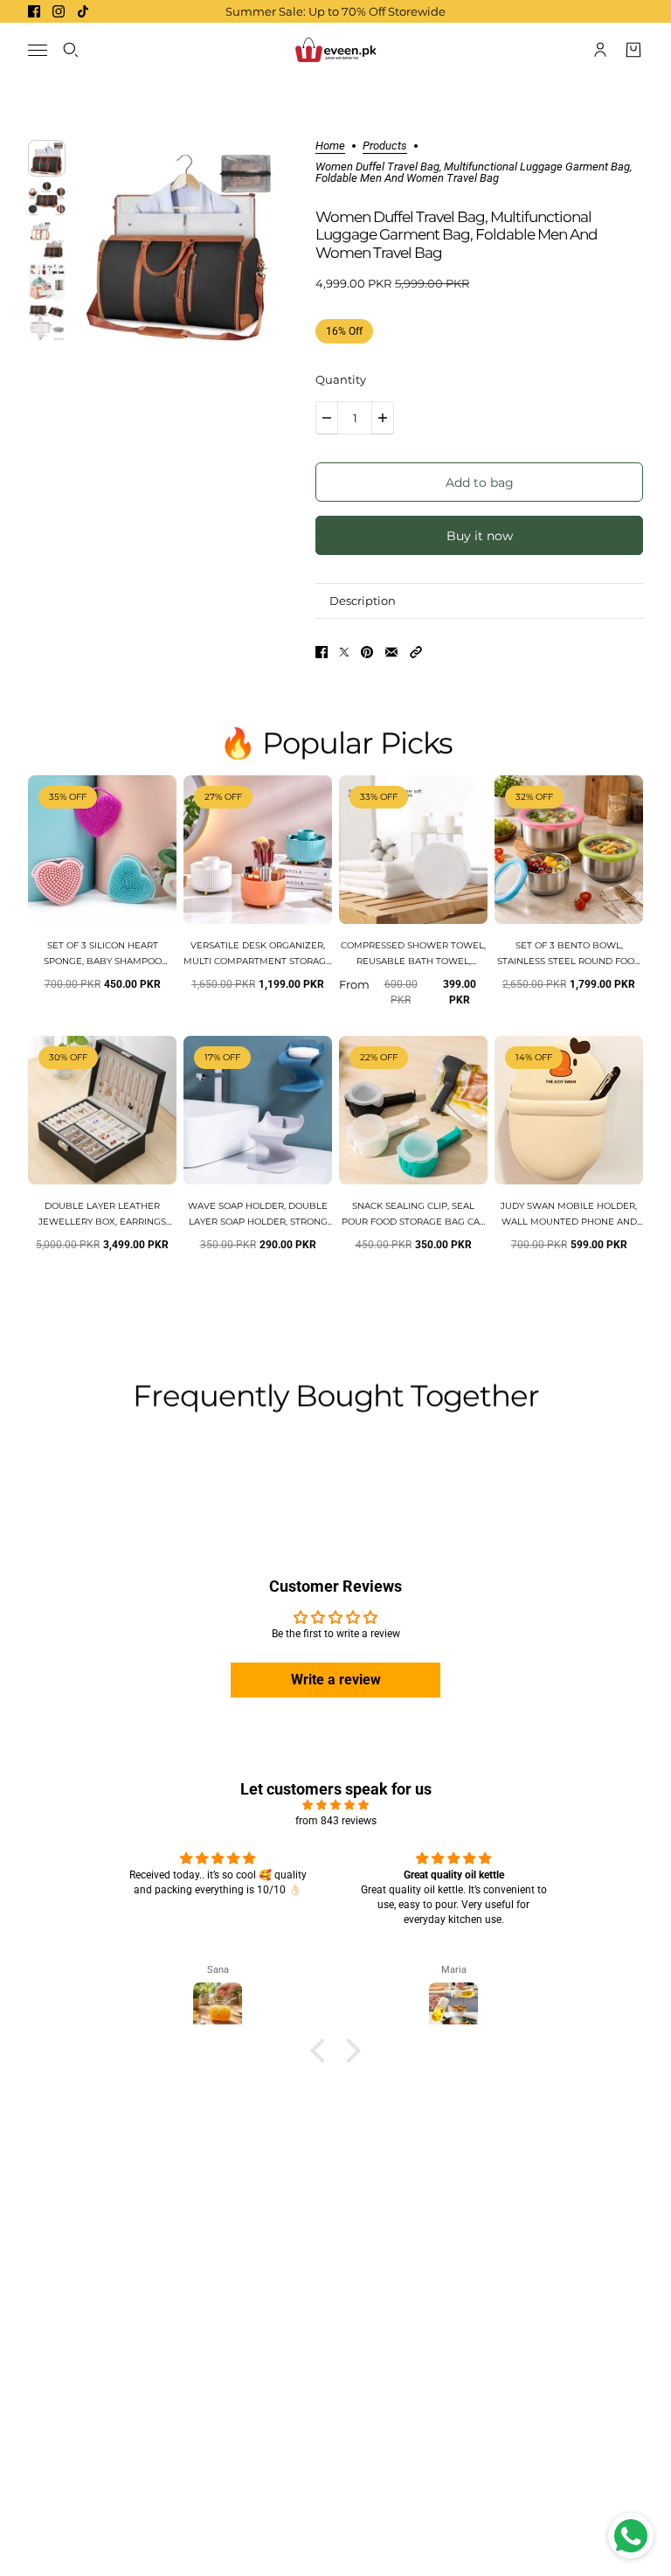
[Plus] (383, 418)
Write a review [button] (336, 1680)
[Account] (600, 50)
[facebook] (34, 11)
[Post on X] (344, 652)
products (385, 146)
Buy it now (480, 536)
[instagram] (59, 11)
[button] (416, 652)
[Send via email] (391, 652)
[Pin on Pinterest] (367, 652)
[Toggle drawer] (38, 50)
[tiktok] (83, 11)
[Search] (71, 50)
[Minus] (327, 418)
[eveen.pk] (335, 50)
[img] (335, 1805)
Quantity (341, 379)
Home (330, 146)
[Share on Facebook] (322, 652)
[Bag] (633, 50)
